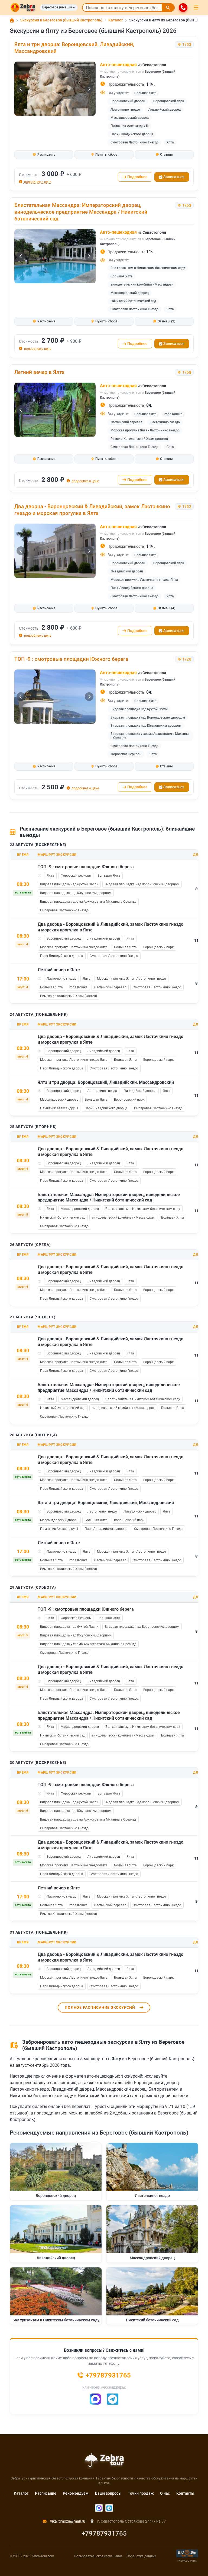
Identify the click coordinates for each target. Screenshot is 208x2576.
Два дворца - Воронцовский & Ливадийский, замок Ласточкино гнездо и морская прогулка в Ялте (92, 510)
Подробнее (137, 177)
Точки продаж (141, 2493)
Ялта (170, 142)
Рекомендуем (76, 2493)
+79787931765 (104, 2533)
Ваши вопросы (108, 2493)
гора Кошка (173, 414)
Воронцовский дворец (128, 101)
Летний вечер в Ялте (39, 372)
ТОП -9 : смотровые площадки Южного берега (71, 659)
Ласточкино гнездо (125, 110)
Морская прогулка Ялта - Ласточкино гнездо (145, 430)
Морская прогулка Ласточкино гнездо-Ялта (144, 580)
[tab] (44, 155)
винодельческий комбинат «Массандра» (142, 284)
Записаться (174, 177)
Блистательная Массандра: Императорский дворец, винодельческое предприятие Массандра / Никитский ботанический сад (81, 212)
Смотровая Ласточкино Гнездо (134, 142)
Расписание (46, 2493)
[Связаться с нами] (183, 8)
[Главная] (12, 20)
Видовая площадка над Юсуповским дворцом (146, 726)
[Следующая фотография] (89, 89)
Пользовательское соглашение (98, 2556)
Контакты (185, 2493)
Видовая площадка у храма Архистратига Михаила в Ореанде (149, 736)
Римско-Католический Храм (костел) (139, 439)
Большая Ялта (145, 93)
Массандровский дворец (130, 118)
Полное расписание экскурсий (100, 2007)
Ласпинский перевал (126, 422)
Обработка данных (141, 2556)
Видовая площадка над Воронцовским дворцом (148, 717)
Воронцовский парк (169, 101)
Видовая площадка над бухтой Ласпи (139, 709)
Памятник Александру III (129, 126)
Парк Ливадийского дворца (132, 134)
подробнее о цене (37, 182)
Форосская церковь (126, 754)
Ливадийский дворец (164, 110)
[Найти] (168, 8)
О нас (165, 2493)
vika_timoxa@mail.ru (67, 2521)
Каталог (21, 2493)
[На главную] (23, 8)
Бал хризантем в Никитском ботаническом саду (148, 268)
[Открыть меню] (196, 8)
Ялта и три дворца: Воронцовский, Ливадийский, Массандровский (106, 1082)
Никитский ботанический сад (133, 301)
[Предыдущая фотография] (21, 89)
